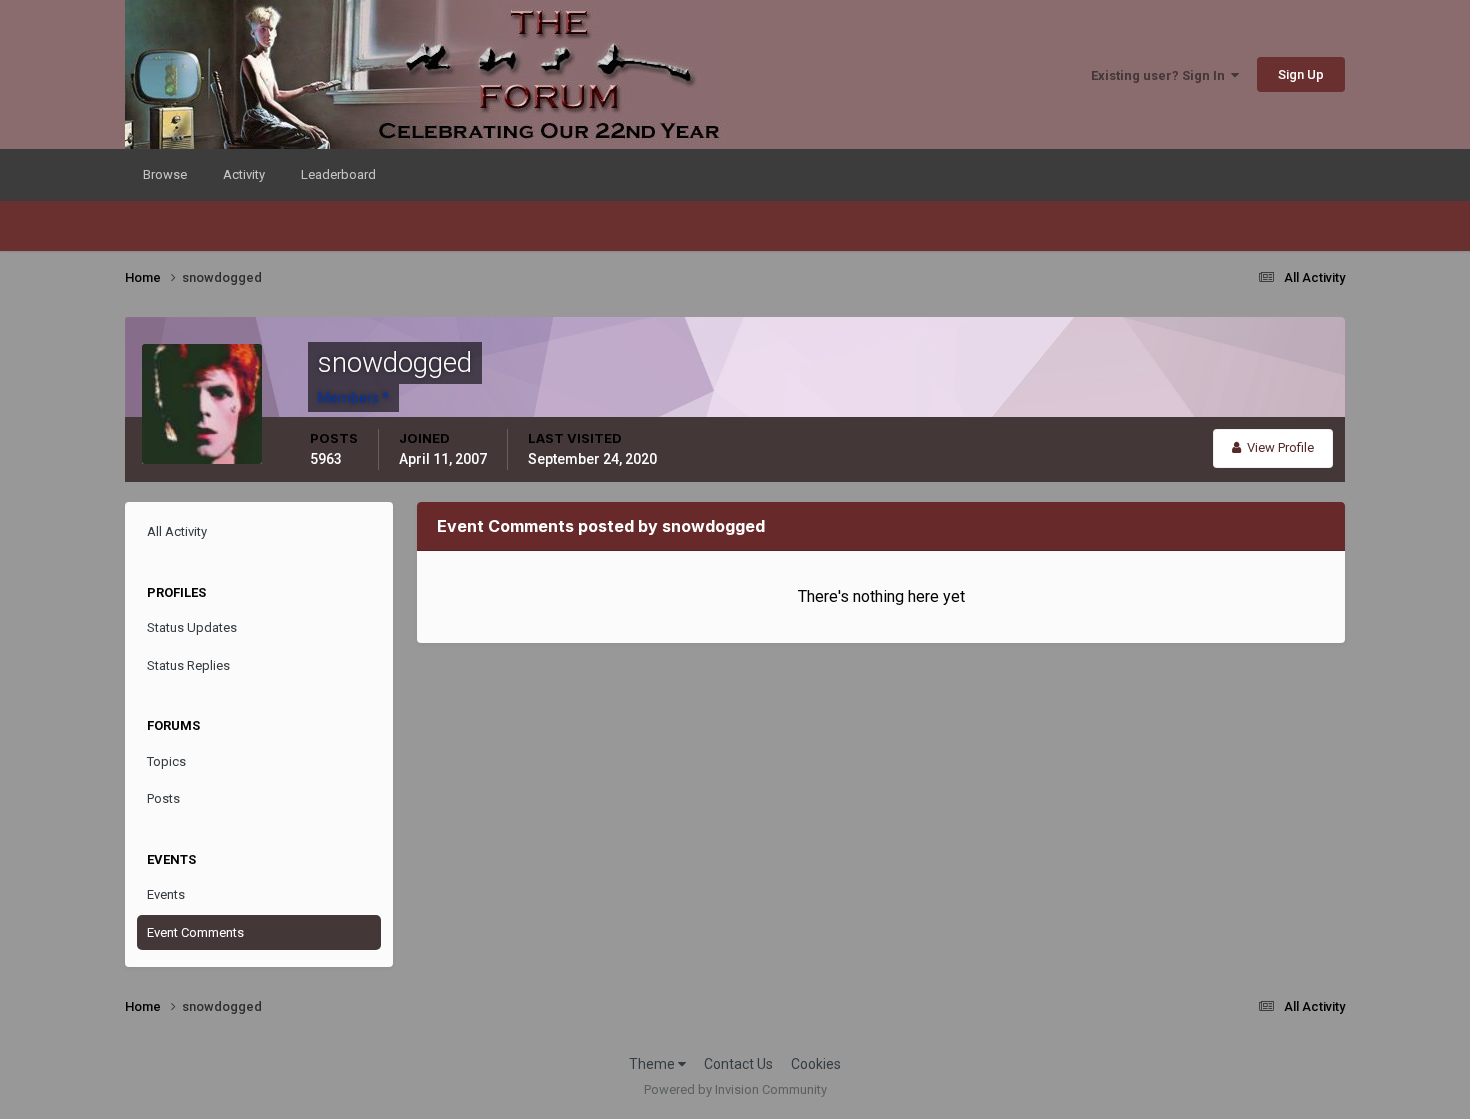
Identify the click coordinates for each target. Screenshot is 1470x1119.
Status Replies (188, 665)
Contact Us (738, 1064)
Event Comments (195, 932)
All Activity (177, 531)
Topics (166, 761)
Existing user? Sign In (1161, 75)
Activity (244, 174)
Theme (653, 1064)
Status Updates (192, 627)
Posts (163, 798)
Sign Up (1301, 74)
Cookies (816, 1064)
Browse (165, 174)
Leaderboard (338, 174)
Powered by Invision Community (735, 1089)
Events (166, 894)
